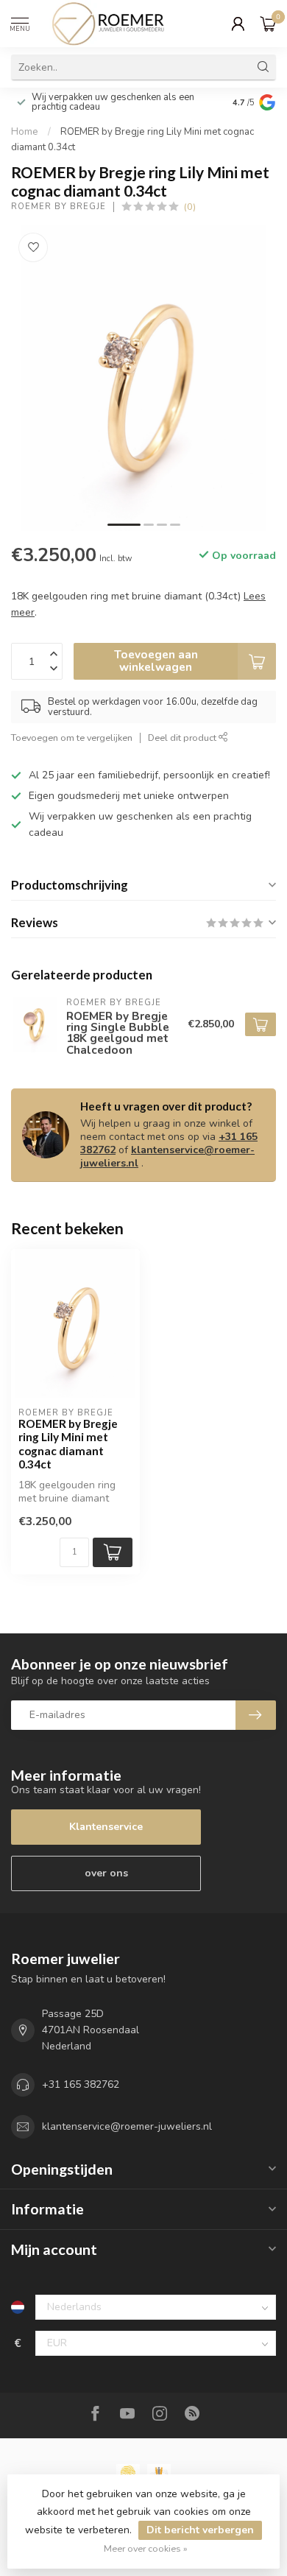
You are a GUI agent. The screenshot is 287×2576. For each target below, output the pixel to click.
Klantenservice (106, 1827)
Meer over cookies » (146, 2548)
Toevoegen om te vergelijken (72, 738)
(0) (190, 207)
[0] (268, 24)
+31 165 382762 (81, 2084)
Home (25, 132)
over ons (106, 1873)
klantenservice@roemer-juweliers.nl (167, 1157)
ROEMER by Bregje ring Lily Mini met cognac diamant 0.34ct (68, 1444)
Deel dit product (183, 738)
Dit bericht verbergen (200, 2530)
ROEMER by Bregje (59, 207)
